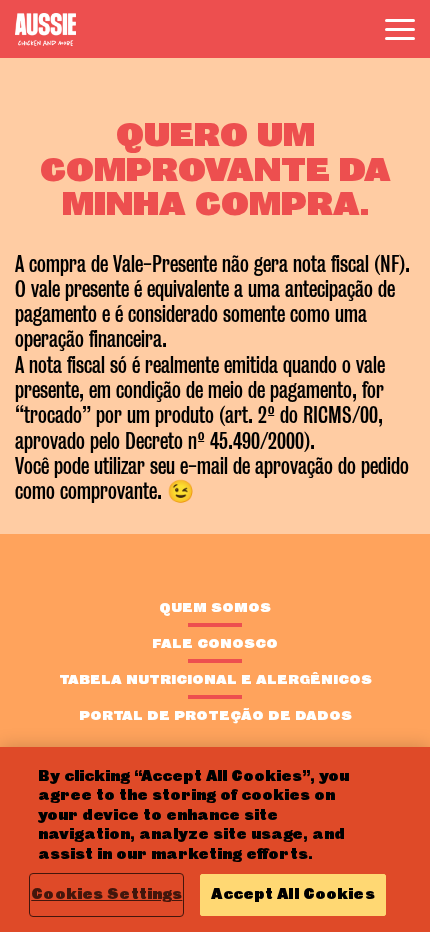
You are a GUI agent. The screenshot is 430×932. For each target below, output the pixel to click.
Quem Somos (215, 607)
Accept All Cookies (292, 894)
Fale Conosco (215, 643)
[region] (215, 839)
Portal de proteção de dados (215, 715)
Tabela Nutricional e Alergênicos (215, 679)
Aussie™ (45, 29)
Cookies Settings (106, 894)
